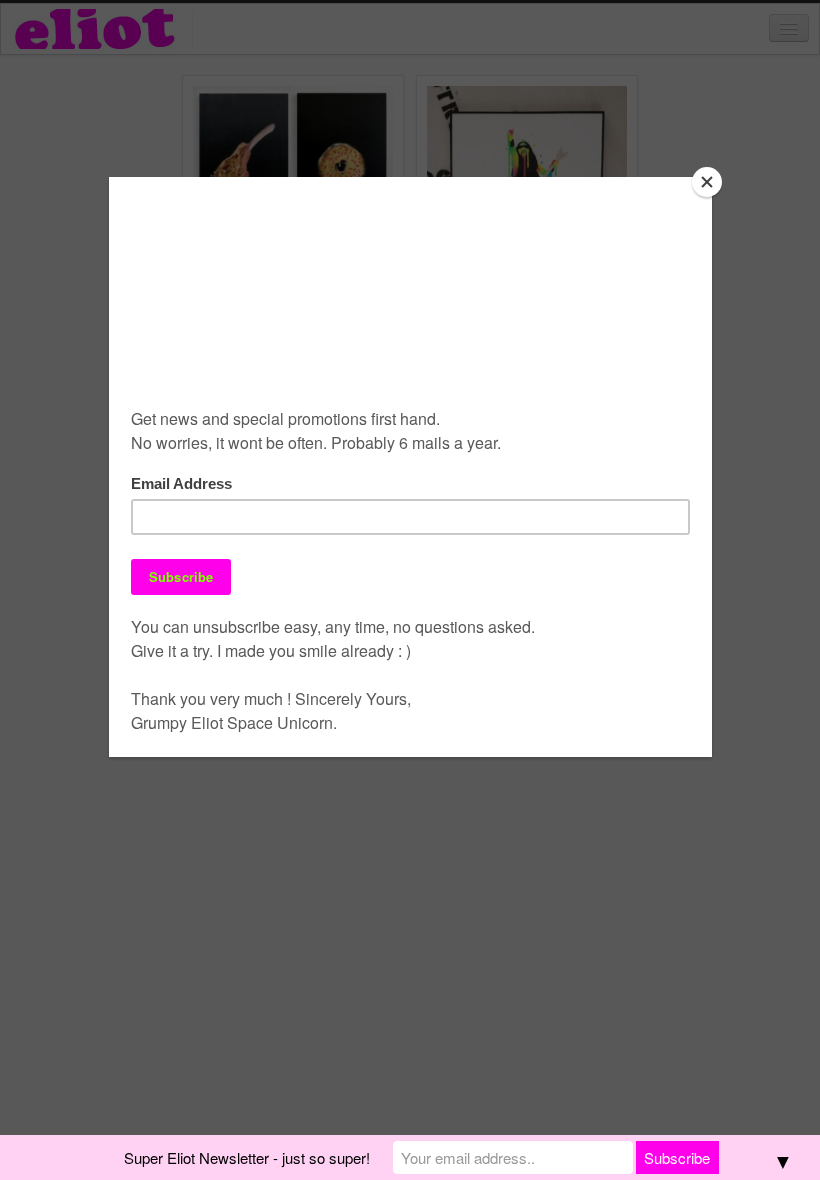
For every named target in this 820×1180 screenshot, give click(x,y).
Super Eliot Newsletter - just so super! (247, 1157)
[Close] (707, 182)
